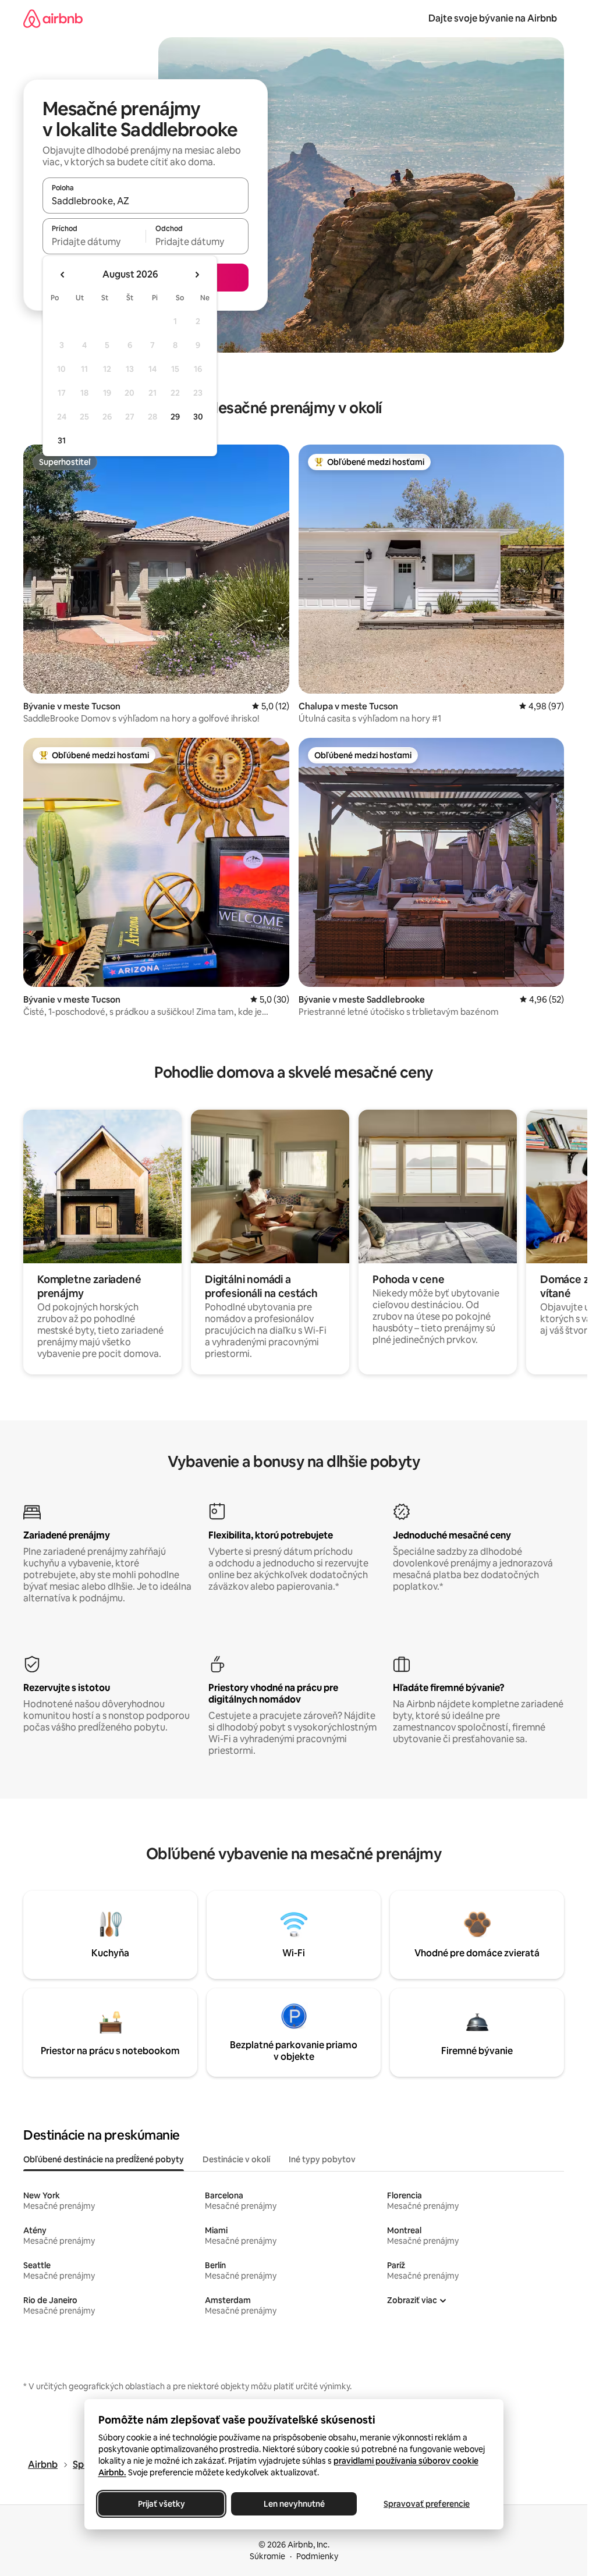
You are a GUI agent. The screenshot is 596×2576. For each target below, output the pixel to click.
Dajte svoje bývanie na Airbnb (493, 18)
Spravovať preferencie (427, 2504)
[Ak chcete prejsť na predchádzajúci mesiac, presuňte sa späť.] (63, 275)
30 (198, 417)
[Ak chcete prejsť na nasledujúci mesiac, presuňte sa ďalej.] (197, 275)
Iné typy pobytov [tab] (322, 2159)
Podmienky (317, 2556)
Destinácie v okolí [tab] (236, 2159)
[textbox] (94, 241)
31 (62, 440)
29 (175, 417)
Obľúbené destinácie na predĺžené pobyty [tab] (104, 2159)
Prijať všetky (161, 2504)
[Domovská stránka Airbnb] (53, 18)
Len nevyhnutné (294, 2504)
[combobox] (146, 201)
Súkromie (267, 2556)
